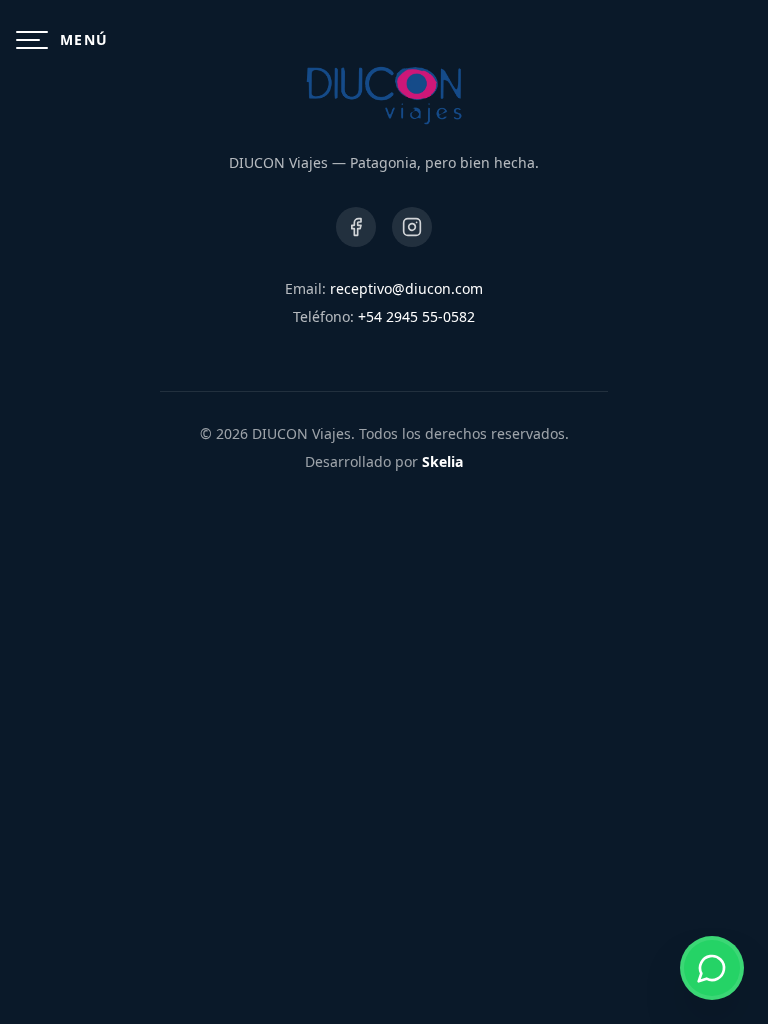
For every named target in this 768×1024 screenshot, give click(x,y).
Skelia (442, 461)
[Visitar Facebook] (356, 227)
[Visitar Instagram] (412, 227)
